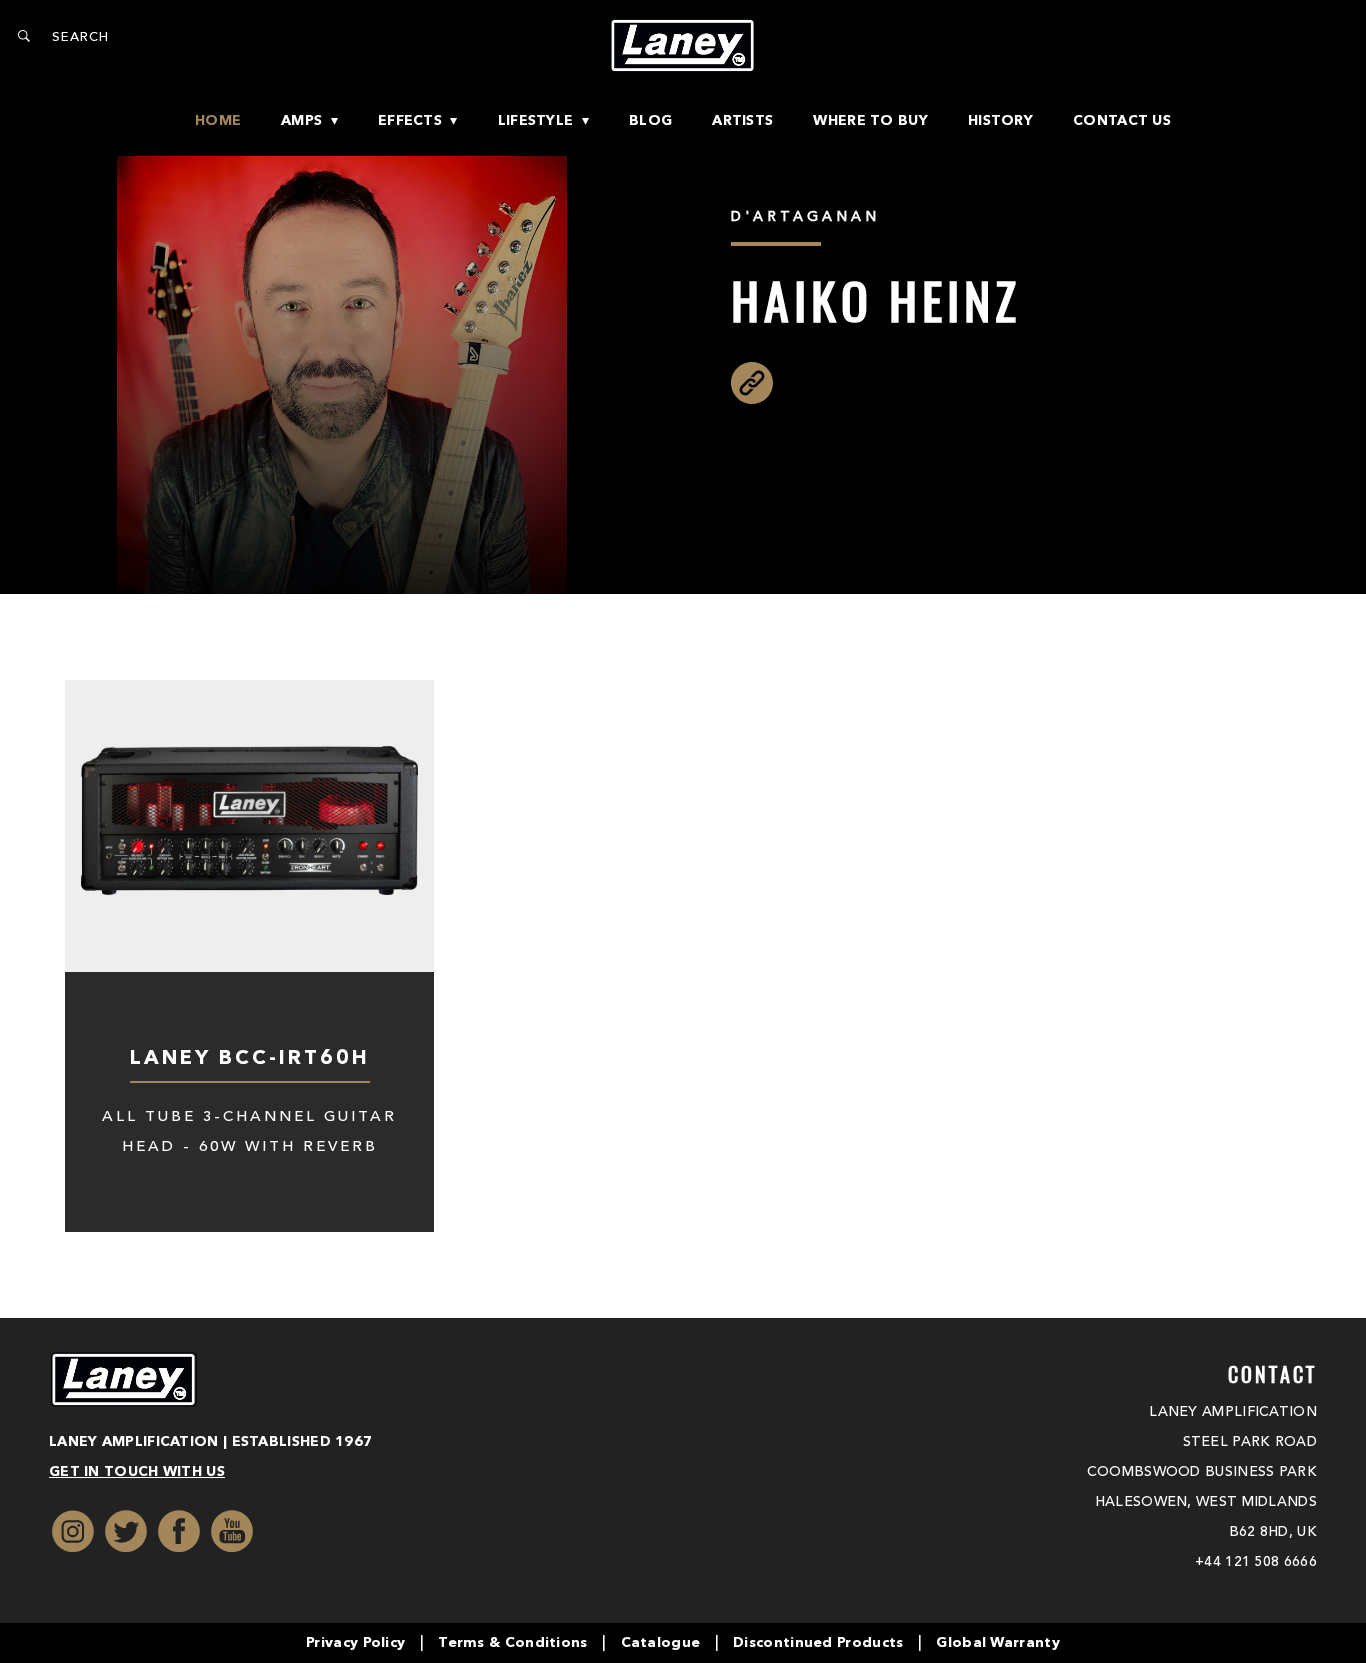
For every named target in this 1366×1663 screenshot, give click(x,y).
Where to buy (870, 121)
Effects (410, 121)
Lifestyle (536, 121)
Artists (742, 121)
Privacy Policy (355, 1643)
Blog (650, 121)
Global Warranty (998, 1643)
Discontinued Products (818, 1643)
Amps (301, 121)
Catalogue (661, 1643)
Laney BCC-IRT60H (250, 1059)
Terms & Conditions (512, 1643)
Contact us (1122, 121)
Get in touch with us (137, 1472)
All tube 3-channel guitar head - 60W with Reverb (249, 1132)
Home (218, 121)
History (1000, 121)
